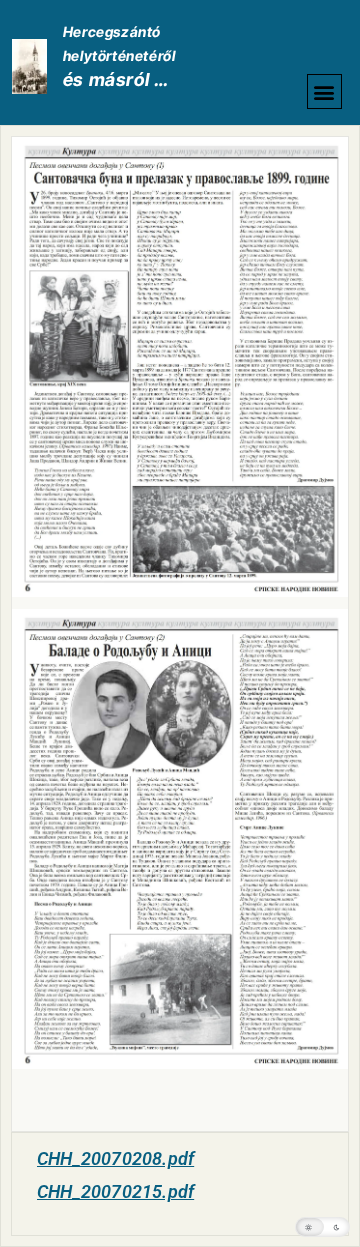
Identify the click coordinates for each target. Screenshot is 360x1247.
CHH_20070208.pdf (115, 1158)
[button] (324, 91)
